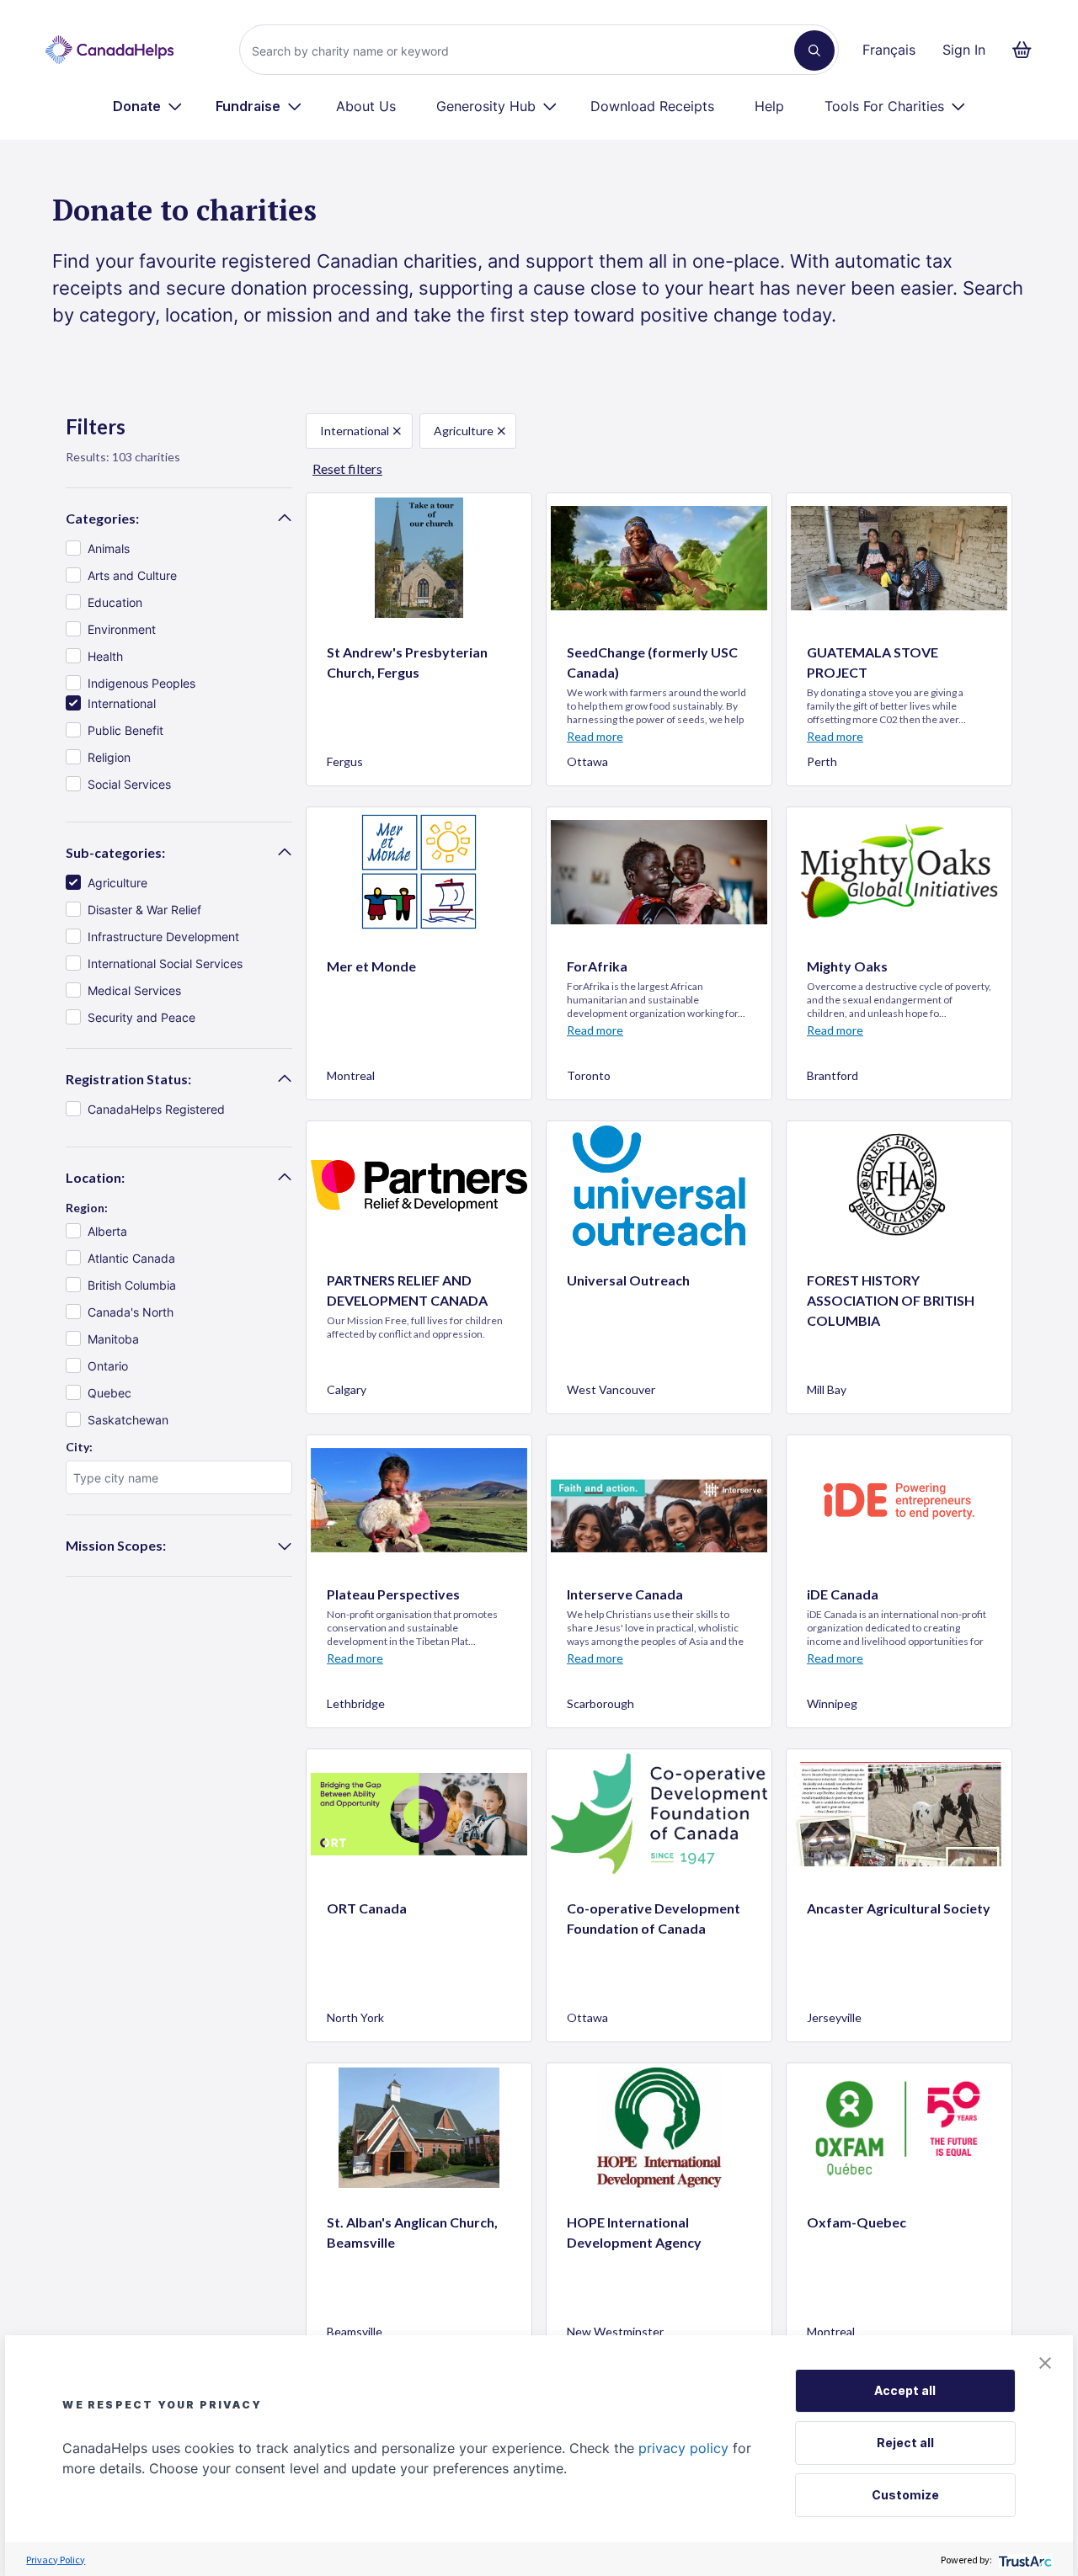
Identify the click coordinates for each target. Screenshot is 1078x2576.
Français (889, 50)
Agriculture (117, 883)
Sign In (964, 50)
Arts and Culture (132, 575)
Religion (109, 757)
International (122, 703)
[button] (1045, 2363)
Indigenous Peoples (141, 683)
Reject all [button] (905, 2443)
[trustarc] (1024, 2560)
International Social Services (165, 963)
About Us (366, 106)
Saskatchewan (128, 1420)
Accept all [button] (905, 2390)
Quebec (109, 1393)
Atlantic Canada (131, 1258)
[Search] (814, 51)
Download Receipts (652, 106)
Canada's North (131, 1312)
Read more (595, 736)
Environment (122, 629)
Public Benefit (125, 730)
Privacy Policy (56, 2560)
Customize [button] (905, 2495)
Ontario (108, 1366)
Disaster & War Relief (144, 910)
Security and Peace (141, 1017)
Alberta (107, 1231)
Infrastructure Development (163, 937)
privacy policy (683, 2448)
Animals (109, 548)
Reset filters (347, 468)
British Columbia (132, 1285)
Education (115, 602)
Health (105, 656)
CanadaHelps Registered (156, 1109)
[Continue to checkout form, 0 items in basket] (1027, 50)
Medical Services (134, 990)
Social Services (129, 784)
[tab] (179, 519)
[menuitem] (148, 106)
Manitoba (113, 1339)
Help (769, 106)
